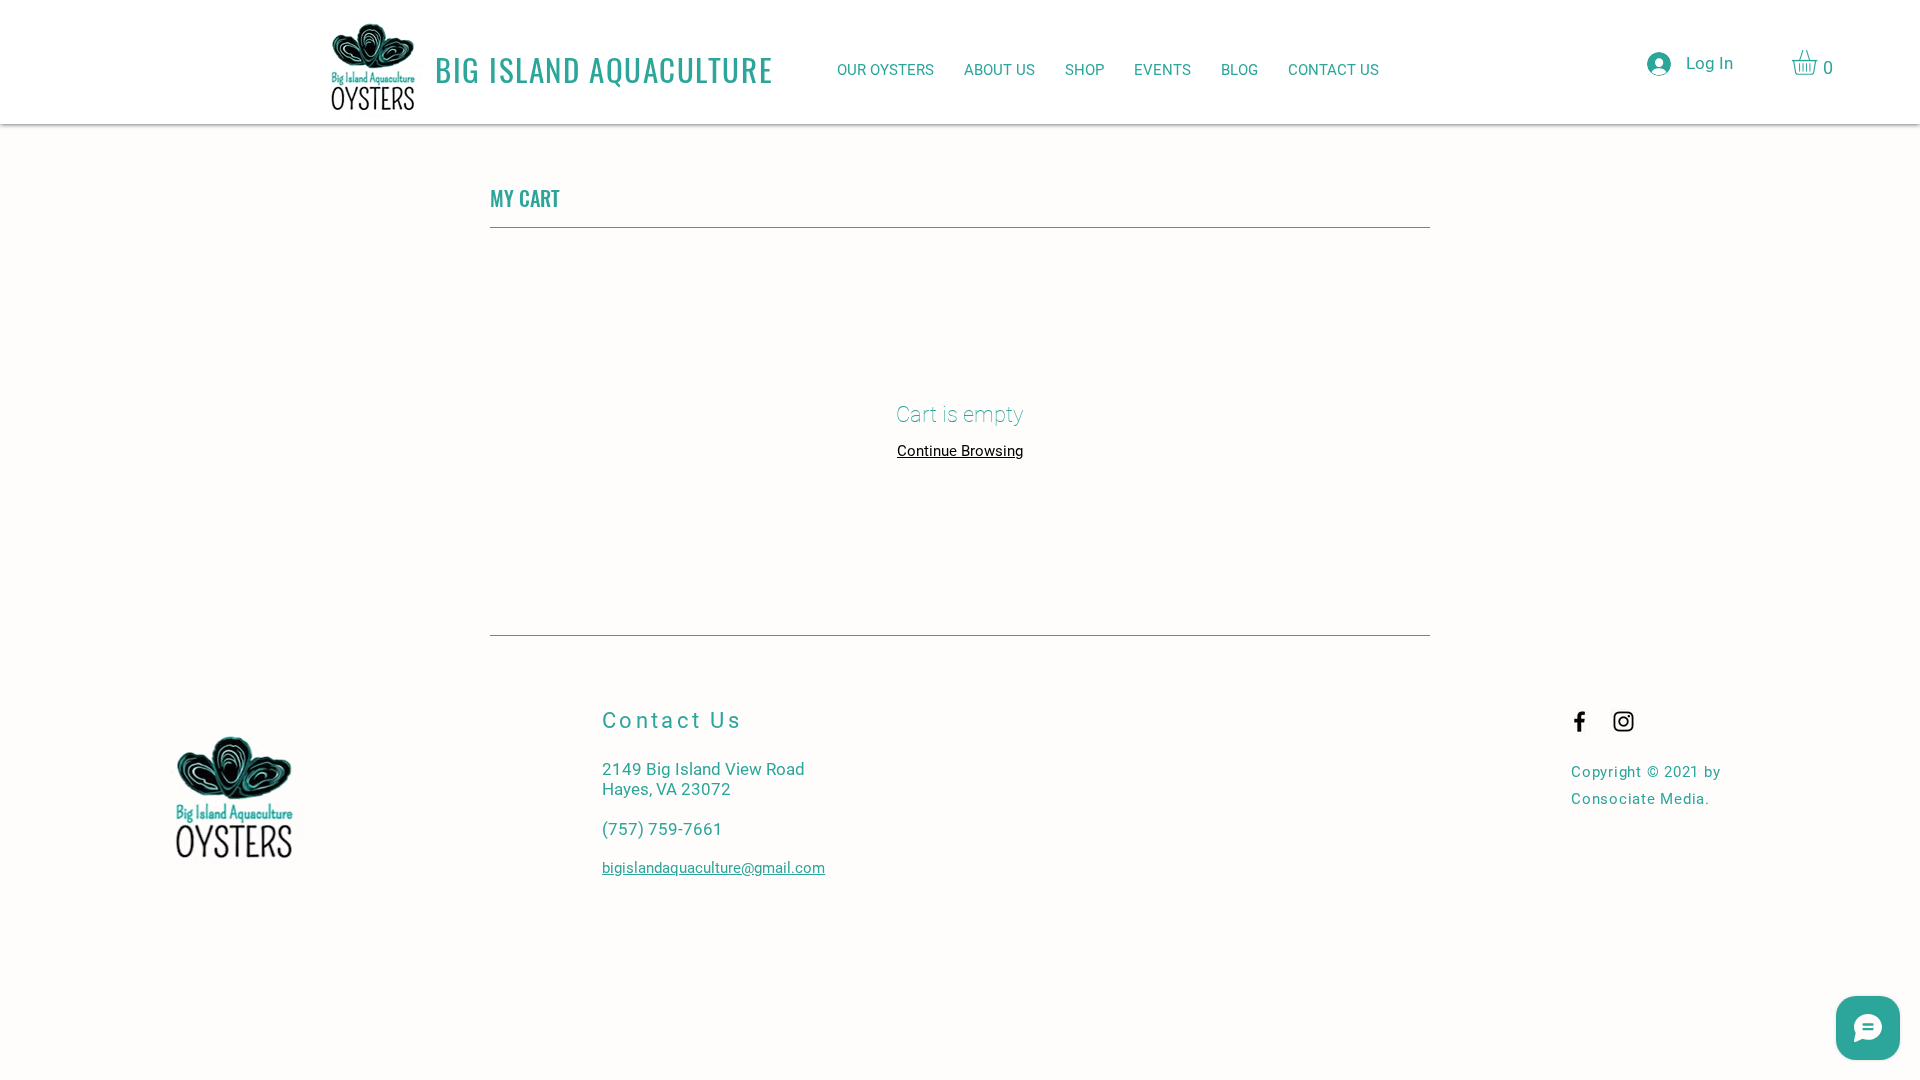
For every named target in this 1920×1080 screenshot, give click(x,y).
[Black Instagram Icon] (1623, 721)
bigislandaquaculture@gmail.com (713, 868)
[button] (1819, 62)
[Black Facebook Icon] (1579, 721)
